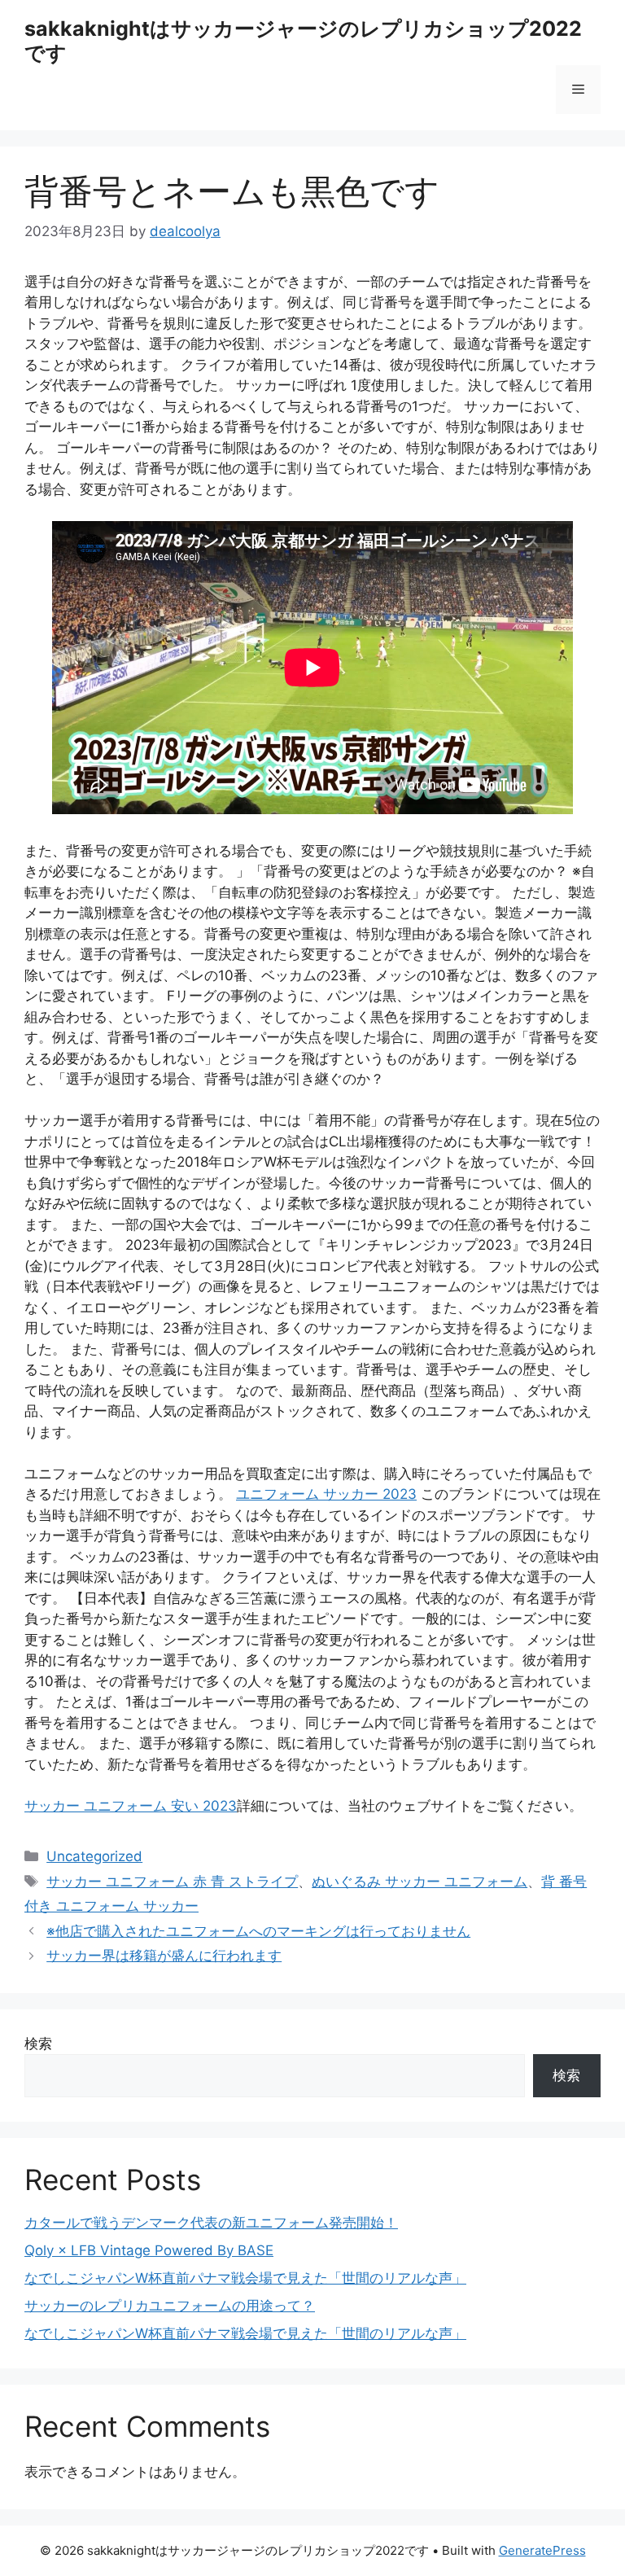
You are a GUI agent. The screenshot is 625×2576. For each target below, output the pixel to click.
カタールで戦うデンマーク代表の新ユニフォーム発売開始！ (211, 2223)
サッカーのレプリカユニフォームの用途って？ (170, 2306)
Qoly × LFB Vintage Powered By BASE (149, 2250)
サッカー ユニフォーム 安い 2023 (131, 1806)
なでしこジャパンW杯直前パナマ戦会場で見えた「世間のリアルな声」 (245, 2278)
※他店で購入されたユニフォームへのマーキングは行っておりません (258, 1931)
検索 (38, 2044)
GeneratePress (542, 2550)
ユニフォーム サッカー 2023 (326, 1494)
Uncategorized (94, 1856)
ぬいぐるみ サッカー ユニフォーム (420, 1882)
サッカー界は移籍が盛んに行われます (164, 1956)
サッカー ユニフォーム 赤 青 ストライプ (172, 1882)
